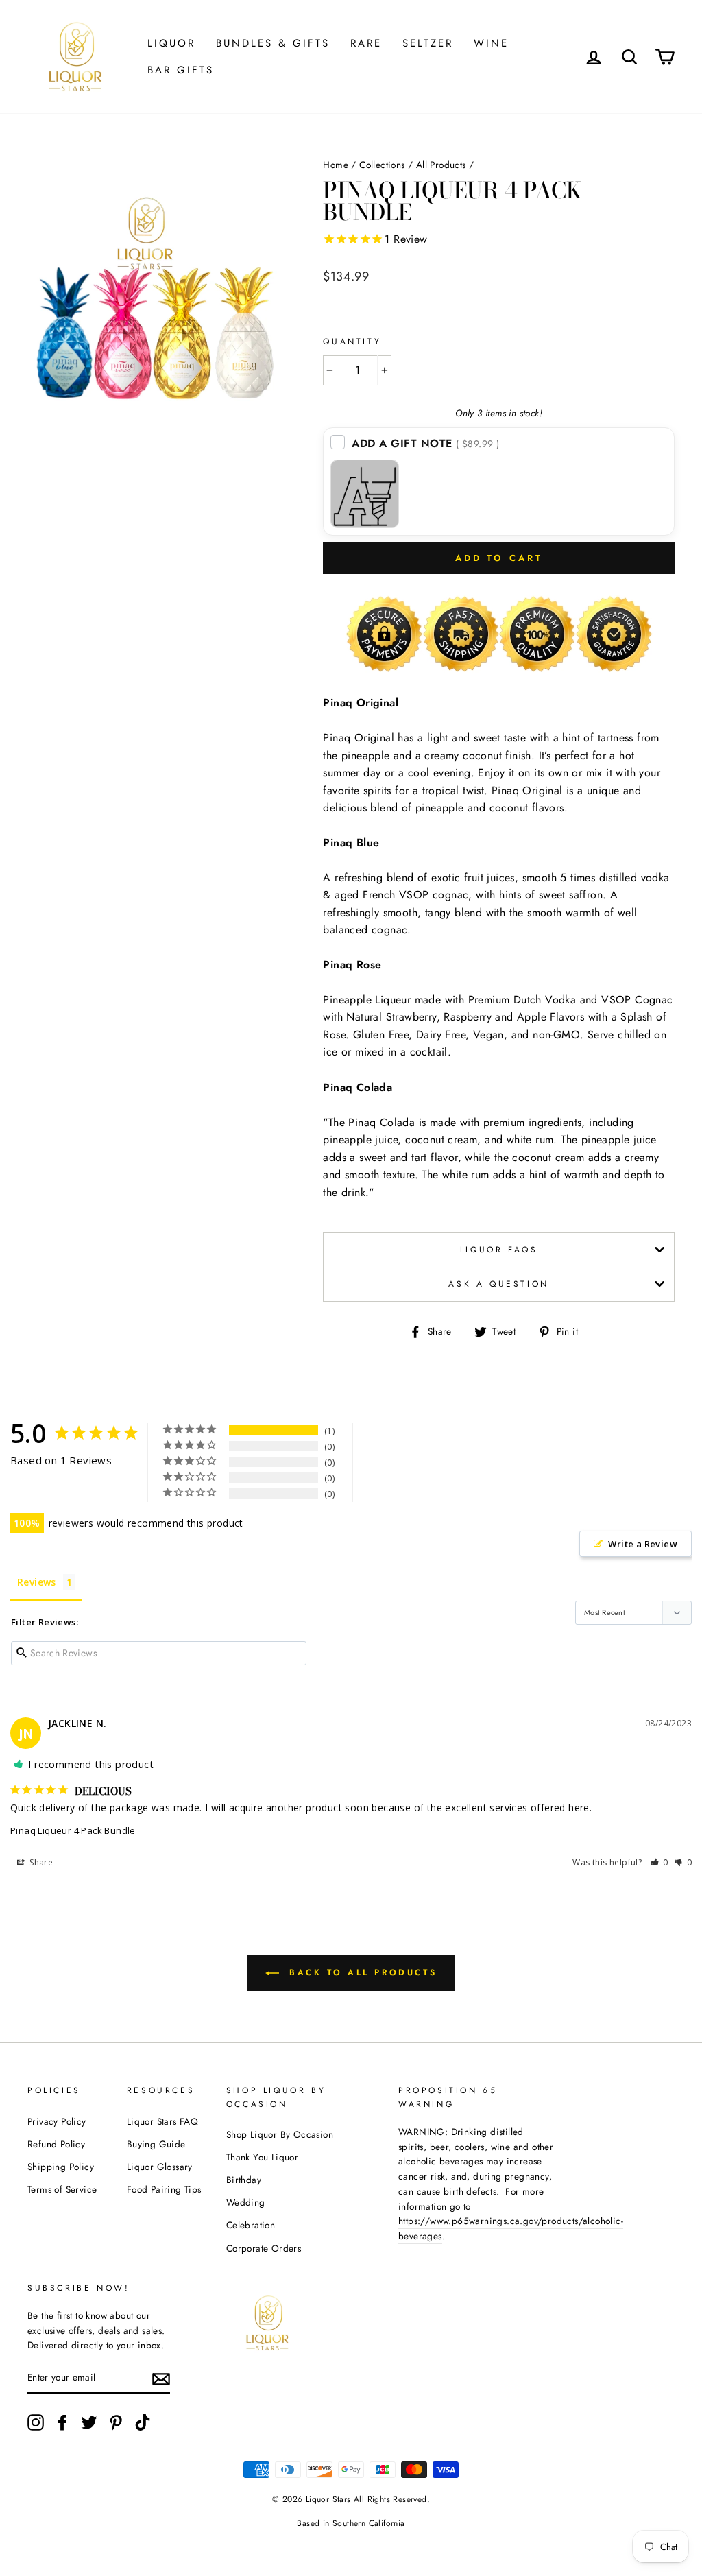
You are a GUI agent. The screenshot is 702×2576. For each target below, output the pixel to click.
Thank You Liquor (262, 2157)
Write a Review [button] (643, 1544)
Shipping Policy (61, 2167)
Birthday (244, 2180)
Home (336, 165)
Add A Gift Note (426, 443)
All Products (441, 165)
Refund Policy (56, 2144)
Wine (491, 43)
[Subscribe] (161, 2378)
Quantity (352, 342)
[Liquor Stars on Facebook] (62, 2422)
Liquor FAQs (499, 1250)
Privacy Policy (57, 2121)
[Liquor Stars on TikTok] (143, 2422)
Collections (382, 165)
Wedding (246, 2202)
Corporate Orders (264, 2248)
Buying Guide (156, 2144)
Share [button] (40, 1862)
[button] (660, 1862)
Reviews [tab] (37, 1582)
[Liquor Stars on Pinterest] (116, 2422)
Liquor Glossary (160, 2167)
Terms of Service (62, 2189)
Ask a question (498, 1284)
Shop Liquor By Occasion (280, 2134)
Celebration (251, 2225)
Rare (366, 43)
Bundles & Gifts (273, 43)
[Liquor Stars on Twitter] (89, 2422)
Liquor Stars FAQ (162, 2121)
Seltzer (428, 43)
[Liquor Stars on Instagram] (36, 2422)
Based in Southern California (351, 2523)
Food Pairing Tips (164, 2189)
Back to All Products (361, 1972)
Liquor (171, 43)
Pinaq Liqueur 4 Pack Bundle (73, 1830)
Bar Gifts (181, 70)
